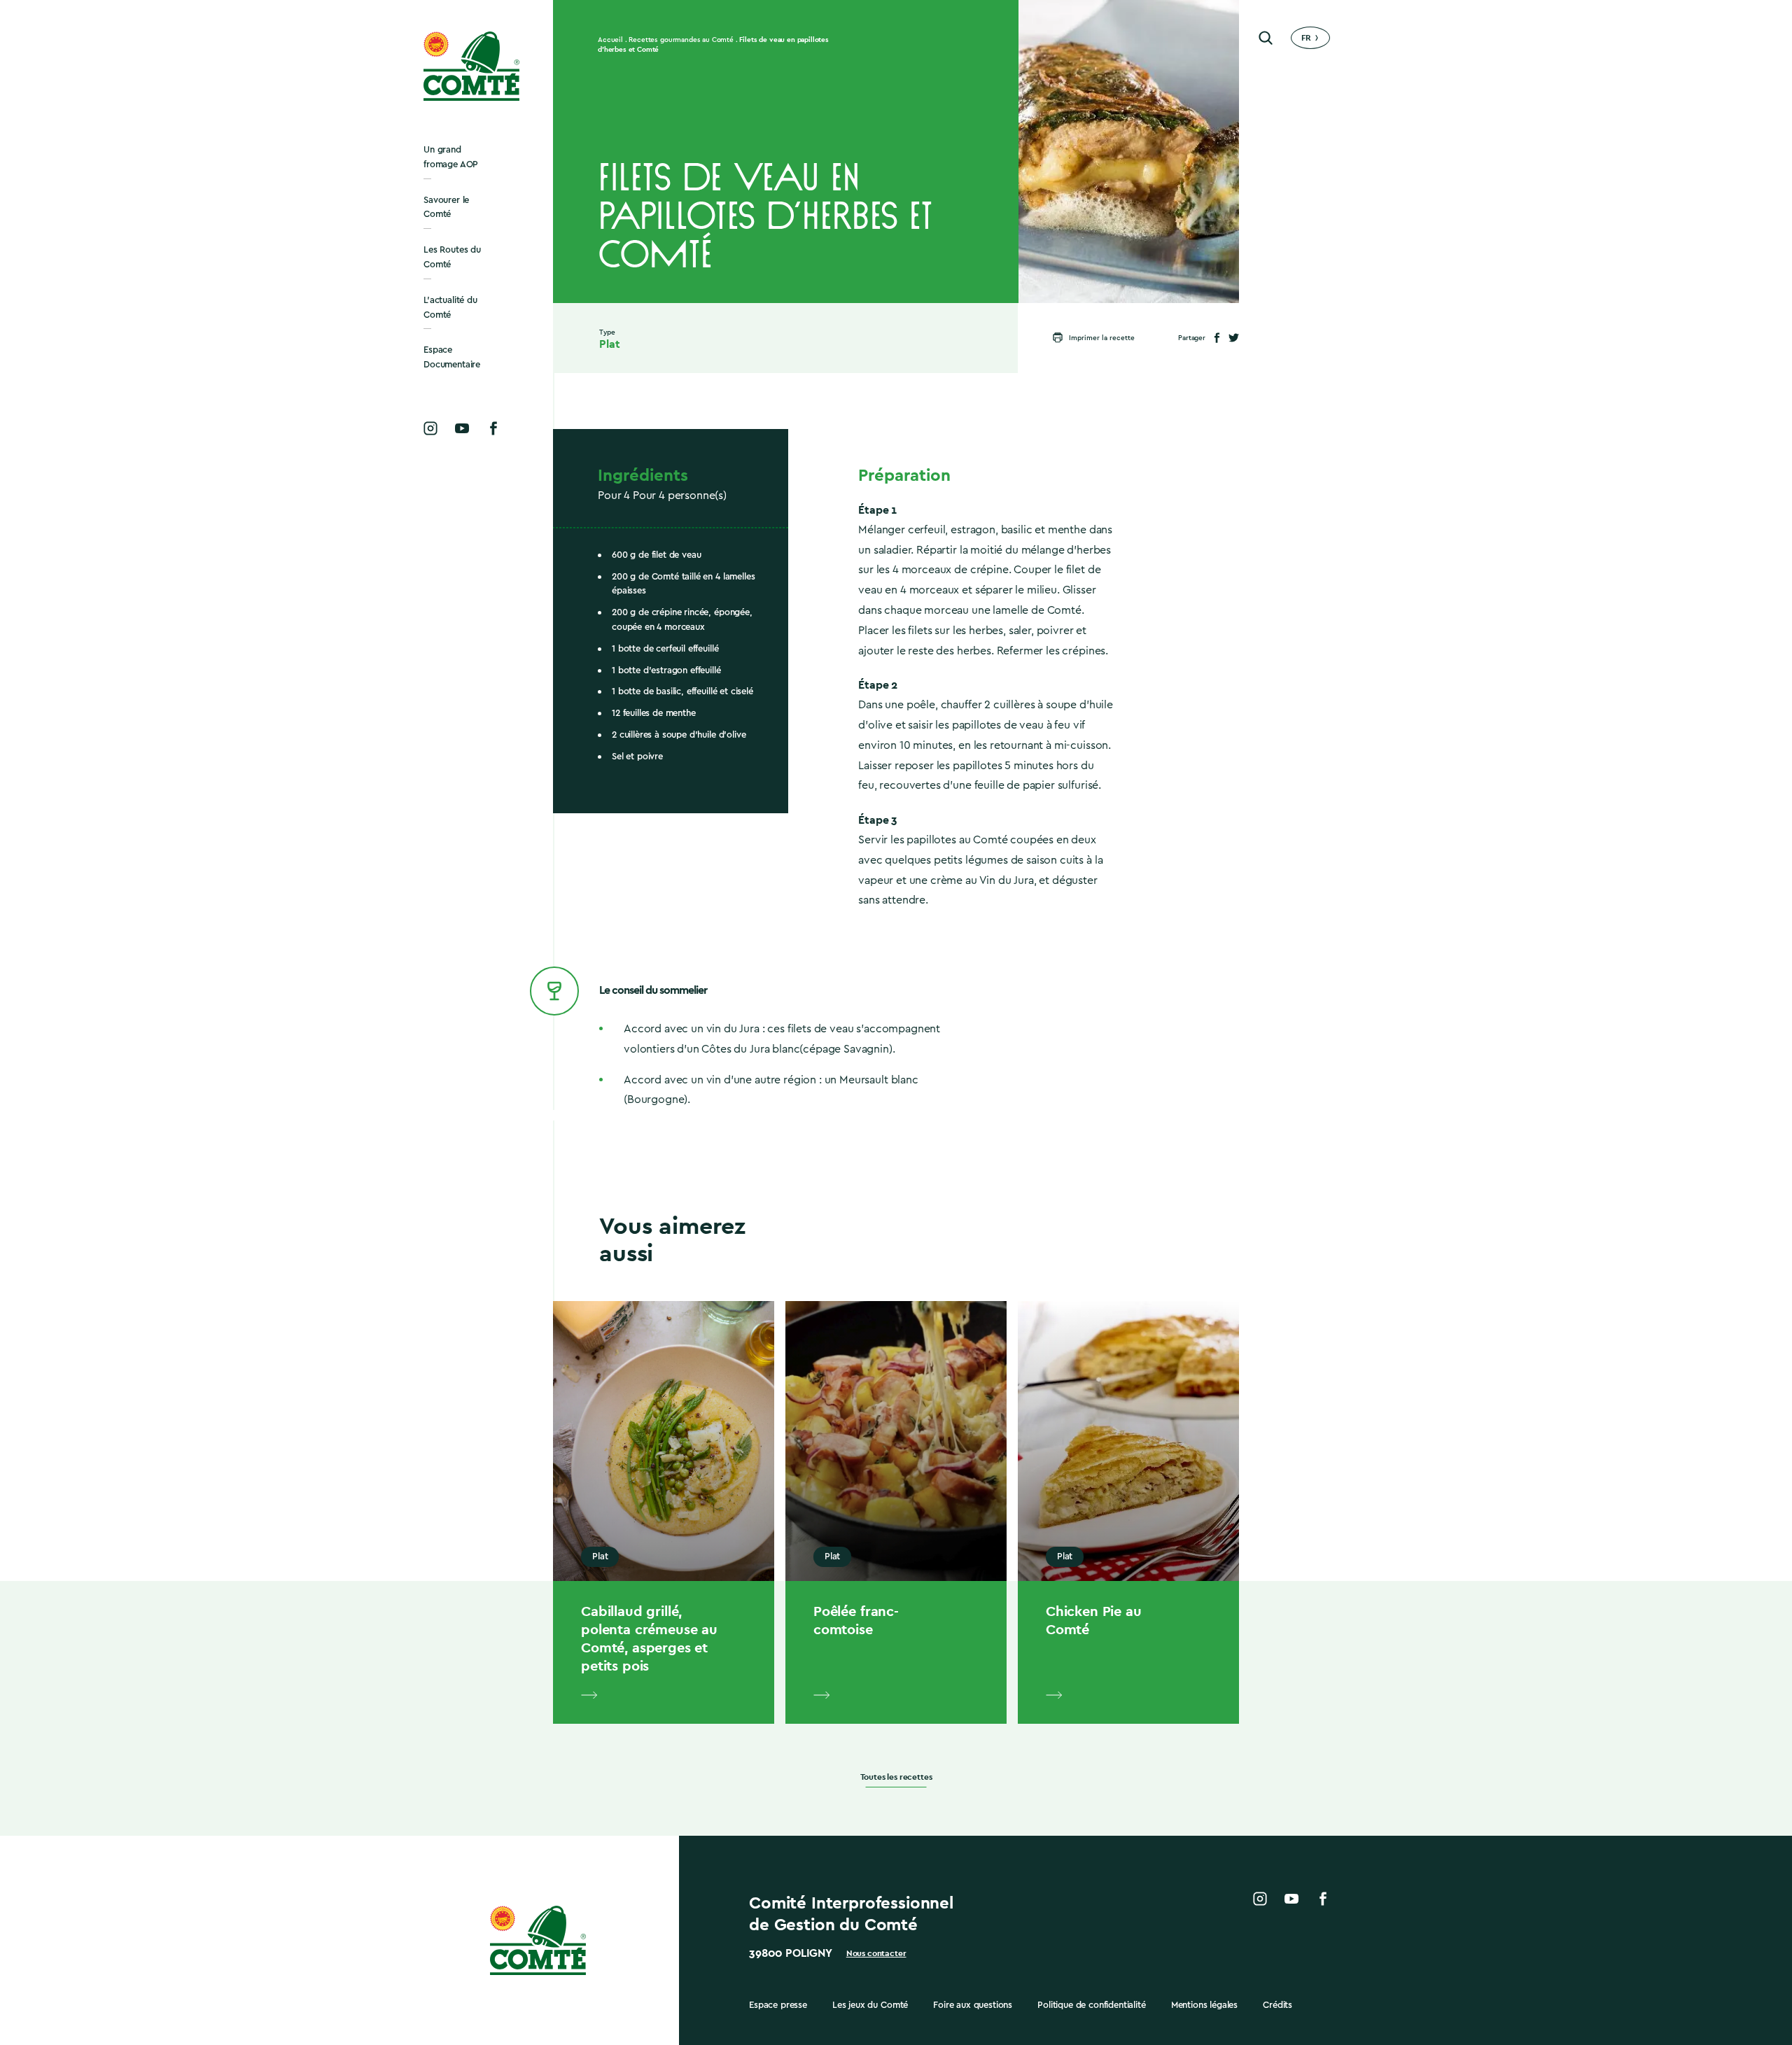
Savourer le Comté (446, 207)
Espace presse (778, 2005)
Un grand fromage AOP (451, 157)
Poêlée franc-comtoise (856, 1620)
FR (1306, 38)
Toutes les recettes (896, 1777)
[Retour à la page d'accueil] (472, 66)
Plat (609, 344)
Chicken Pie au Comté (1094, 1620)
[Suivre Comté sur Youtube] (462, 428)
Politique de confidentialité (1092, 2005)
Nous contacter (876, 1953)
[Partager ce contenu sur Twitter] (1234, 338)
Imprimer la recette (1102, 338)
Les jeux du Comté (870, 2005)
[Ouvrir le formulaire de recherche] (1266, 38)
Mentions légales (1204, 2005)
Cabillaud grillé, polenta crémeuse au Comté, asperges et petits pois (649, 1638)
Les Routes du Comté (452, 257)
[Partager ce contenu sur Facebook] (1217, 338)
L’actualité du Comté (450, 307)
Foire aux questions (973, 2005)
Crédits (1277, 2005)
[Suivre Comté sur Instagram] (430, 428)
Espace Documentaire (452, 357)
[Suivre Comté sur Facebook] (493, 428)
